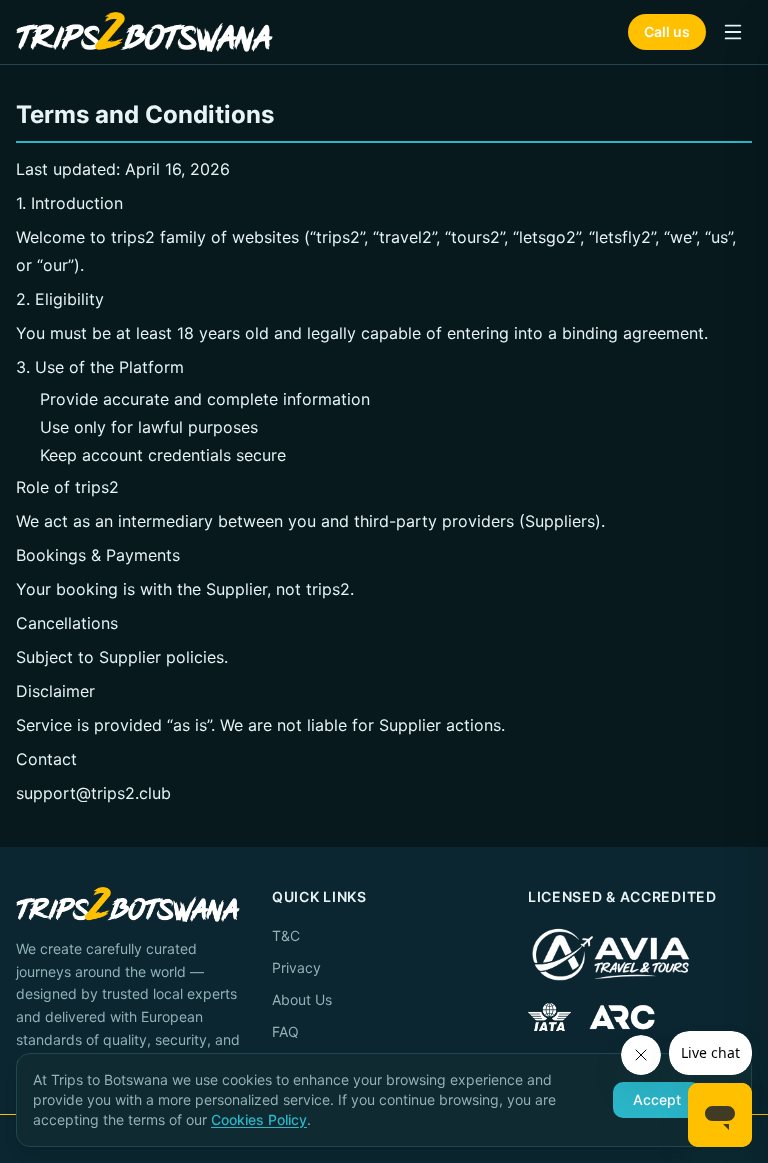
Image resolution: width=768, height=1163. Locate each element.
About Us (302, 999)
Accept (657, 1099)
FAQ (285, 1031)
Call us (667, 31)
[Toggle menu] (733, 32)
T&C (286, 935)
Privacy (296, 967)
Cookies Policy (259, 1119)
